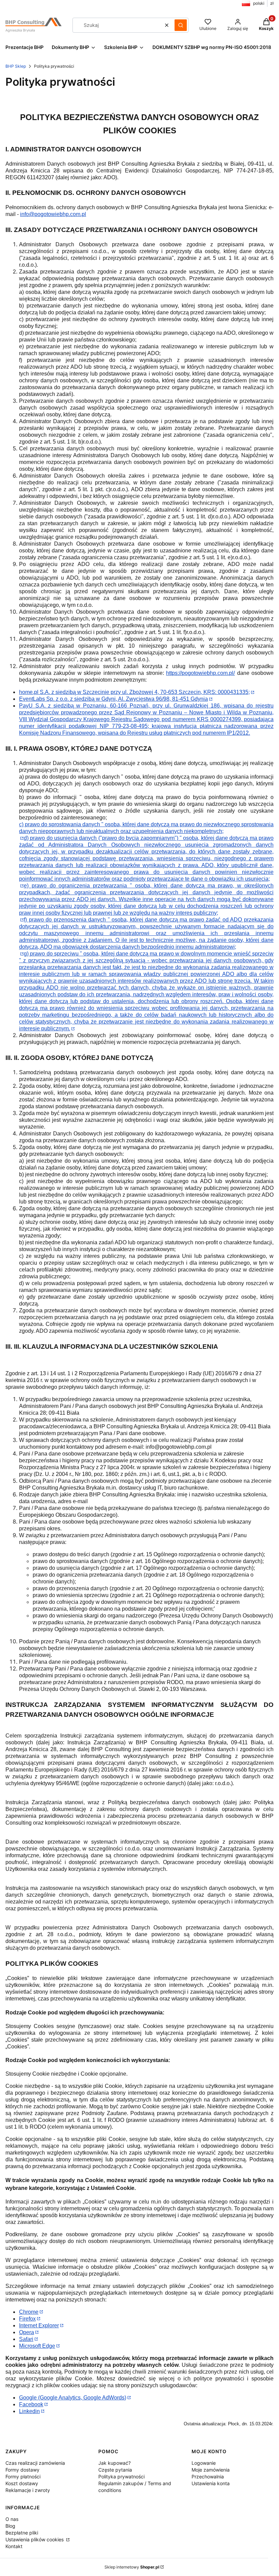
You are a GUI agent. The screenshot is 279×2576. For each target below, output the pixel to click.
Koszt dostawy (22, 2483)
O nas (12, 2519)
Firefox (27, 2319)
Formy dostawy (22, 2470)
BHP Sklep (16, 66)
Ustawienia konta (211, 2483)
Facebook (31, 2404)
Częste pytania (115, 2470)
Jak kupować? (114, 2463)
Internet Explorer (39, 2325)
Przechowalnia (208, 2477)
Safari (26, 2339)
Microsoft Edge (37, 2346)
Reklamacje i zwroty (28, 2490)
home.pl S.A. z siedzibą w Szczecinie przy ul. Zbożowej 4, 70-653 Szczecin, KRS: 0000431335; (134, 692)
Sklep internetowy (132, 2567)
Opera (27, 2332)
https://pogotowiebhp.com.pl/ (200, 673)
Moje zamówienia (211, 2470)
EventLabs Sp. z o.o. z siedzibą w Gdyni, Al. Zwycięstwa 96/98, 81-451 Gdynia (113, 699)
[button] (181, 25)
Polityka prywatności (121, 2477)
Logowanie (204, 2463)
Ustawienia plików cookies (35, 2539)
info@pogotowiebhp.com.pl (53, 214)
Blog (10, 2526)
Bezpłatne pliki (22, 2533)
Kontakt (14, 2546)
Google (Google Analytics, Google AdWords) (73, 2398)
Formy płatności (23, 2477)
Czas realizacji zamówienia (35, 2463)
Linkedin (29, 2411)
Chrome (29, 2312)
